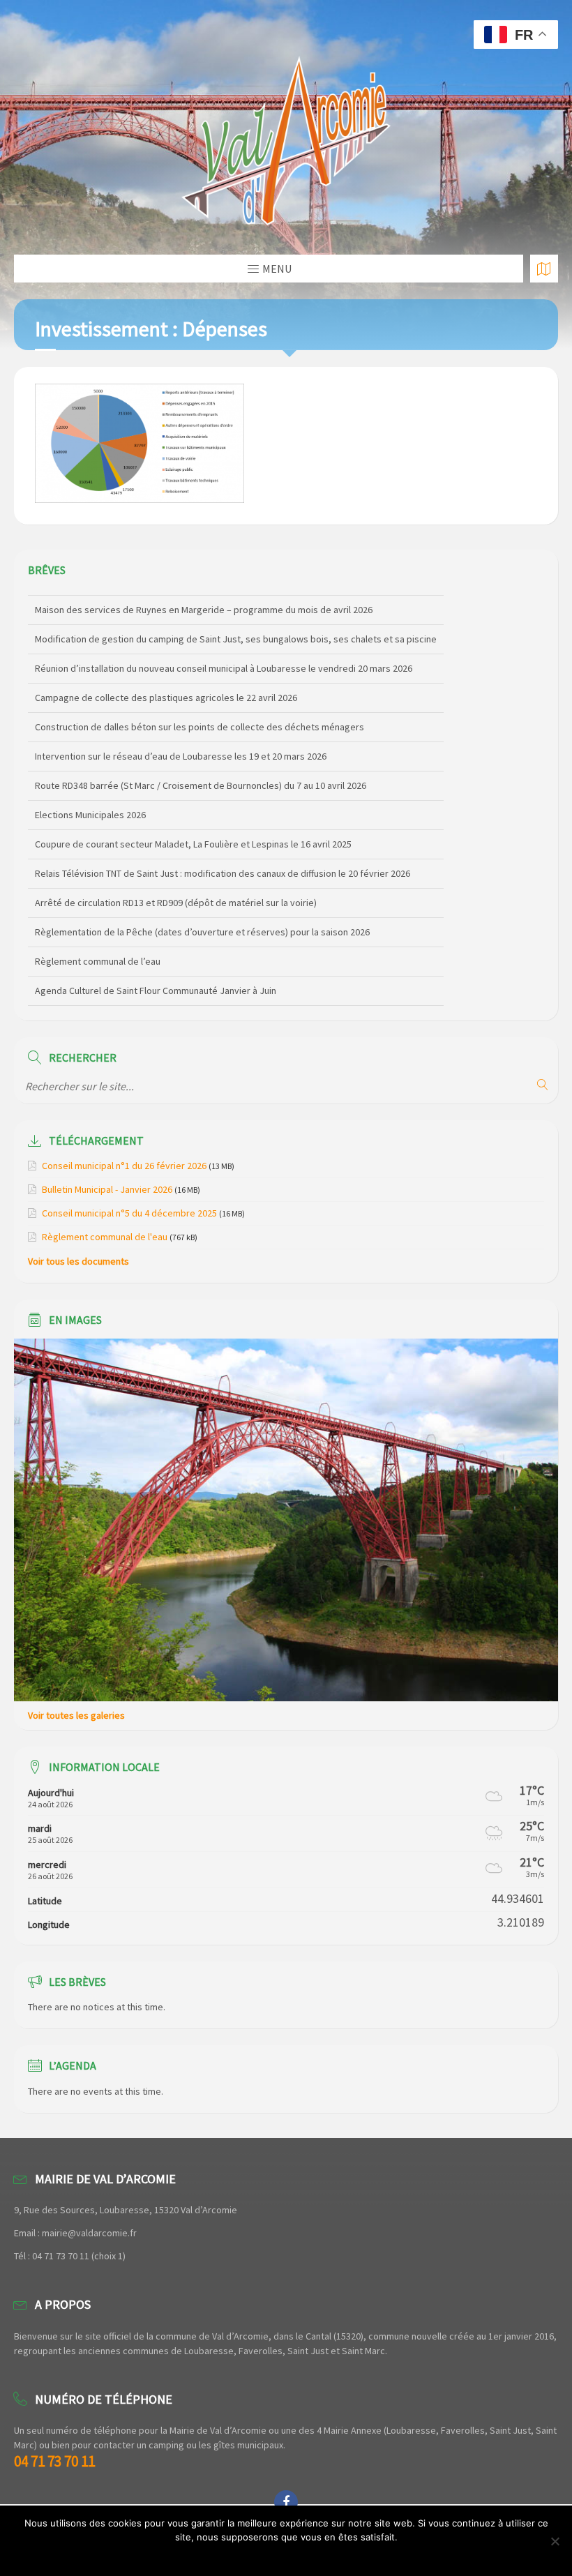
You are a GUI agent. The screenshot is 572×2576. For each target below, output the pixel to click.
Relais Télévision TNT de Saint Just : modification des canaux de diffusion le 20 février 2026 (223, 866)
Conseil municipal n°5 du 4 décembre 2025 (129, 1213)
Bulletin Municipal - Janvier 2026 (107, 1189)
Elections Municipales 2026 (90, 807)
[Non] (555, 2541)
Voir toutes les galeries (76, 1715)
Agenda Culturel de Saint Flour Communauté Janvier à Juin (156, 983)
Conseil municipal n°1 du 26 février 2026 (124, 1166)
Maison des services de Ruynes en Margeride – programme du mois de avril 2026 (204, 602)
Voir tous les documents (78, 1261)
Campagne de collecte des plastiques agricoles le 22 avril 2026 (166, 690)
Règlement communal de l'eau (105, 1237)
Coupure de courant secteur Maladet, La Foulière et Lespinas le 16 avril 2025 (193, 836)
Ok (286, 2555)
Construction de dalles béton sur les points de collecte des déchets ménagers (200, 719)
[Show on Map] (544, 269)
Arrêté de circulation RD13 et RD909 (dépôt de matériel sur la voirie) (176, 895)
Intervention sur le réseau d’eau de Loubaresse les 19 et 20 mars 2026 (181, 748)
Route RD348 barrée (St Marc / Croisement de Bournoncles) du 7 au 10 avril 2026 (201, 778)
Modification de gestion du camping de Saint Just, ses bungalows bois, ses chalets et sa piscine (236, 631)
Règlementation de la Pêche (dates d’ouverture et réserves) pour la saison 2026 (202, 924)
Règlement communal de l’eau (98, 954)
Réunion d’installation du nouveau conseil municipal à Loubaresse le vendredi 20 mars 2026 (224, 661)
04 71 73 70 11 (54, 2461)
